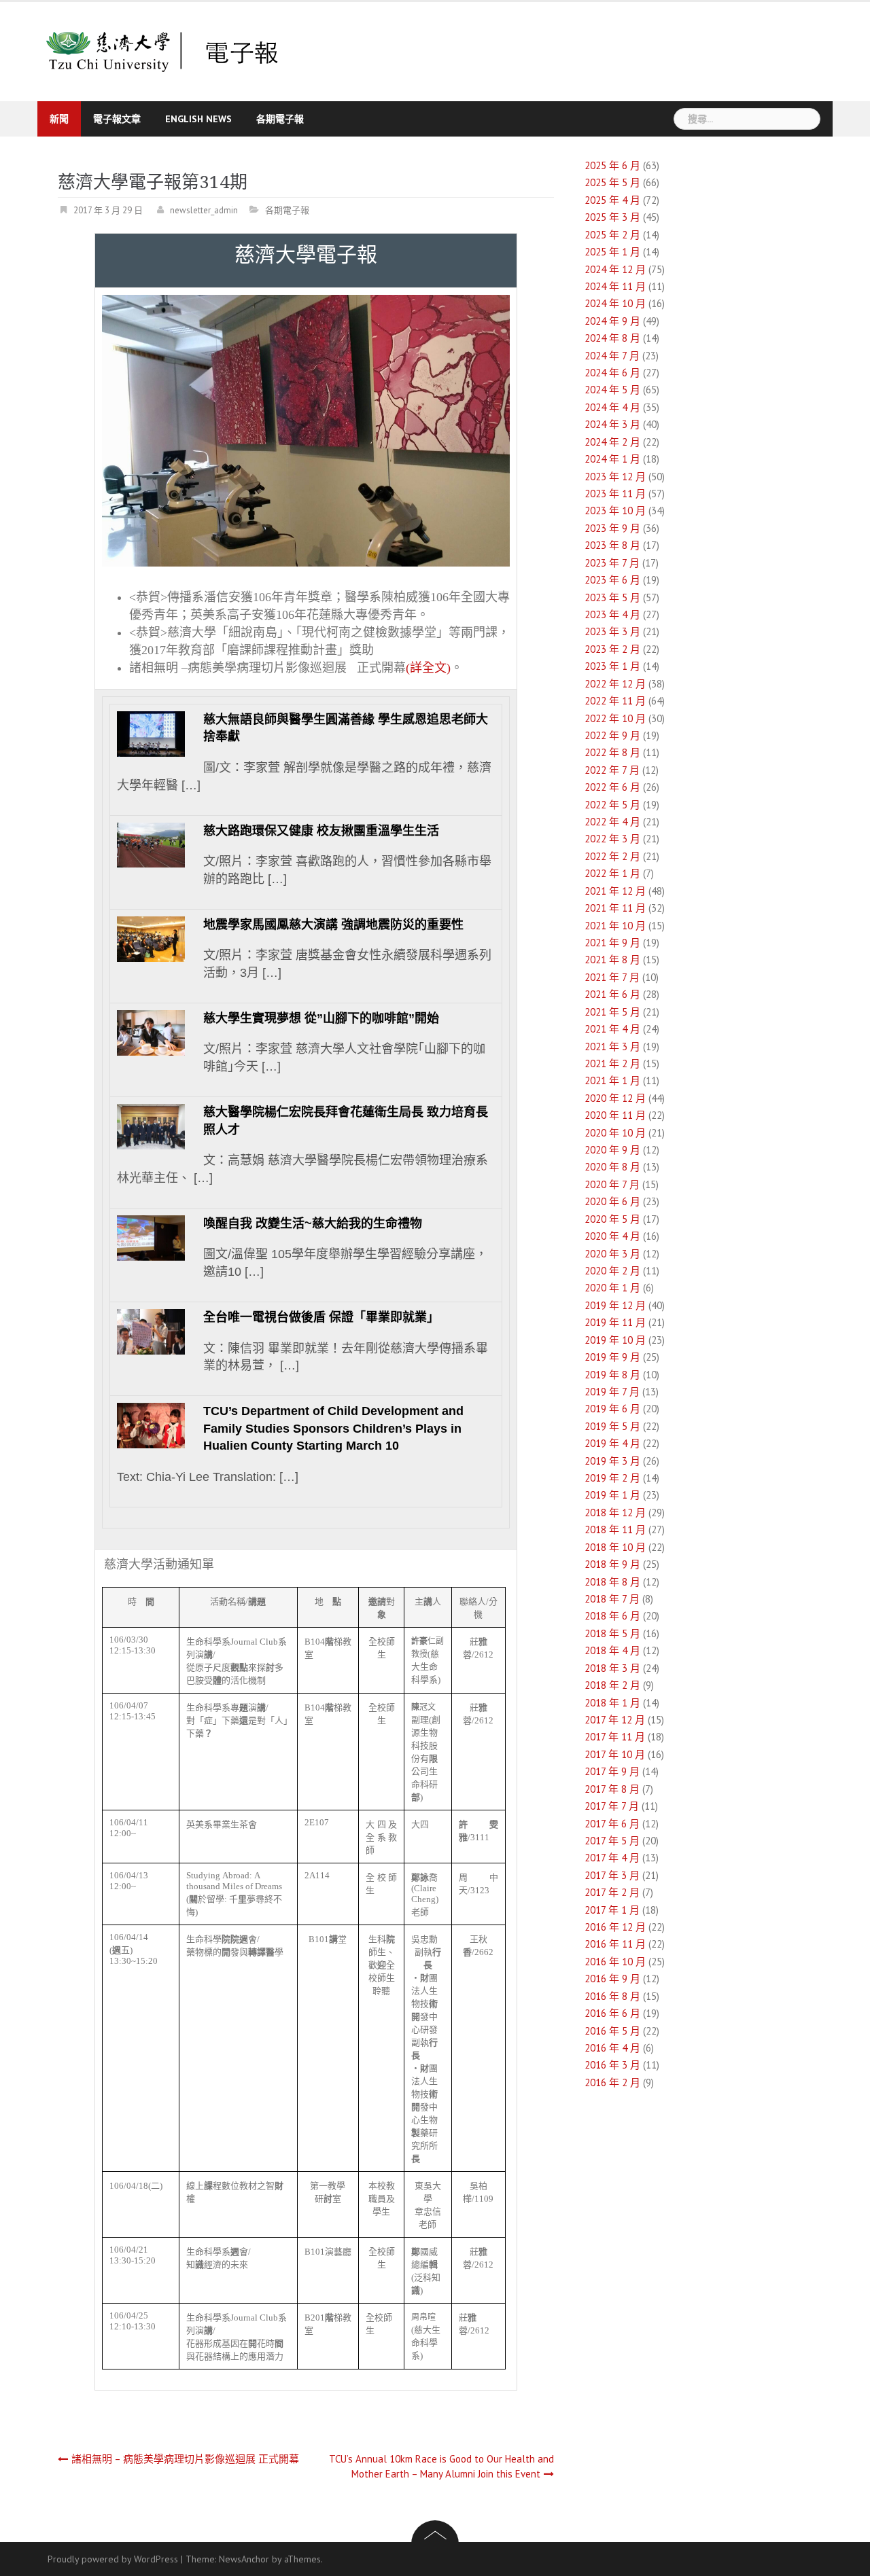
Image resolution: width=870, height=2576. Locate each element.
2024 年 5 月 (612, 390)
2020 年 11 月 (615, 1115)
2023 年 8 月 (612, 545)
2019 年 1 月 (612, 1495)
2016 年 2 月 (612, 2082)
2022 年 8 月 (612, 752)
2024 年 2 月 (612, 442)
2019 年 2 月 (612, 1478)
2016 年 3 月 (612, 2065)
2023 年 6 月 (612, 580)
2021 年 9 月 (612, 943)
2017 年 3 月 (612, 1875)
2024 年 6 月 (612, 373)
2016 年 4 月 (612, 2048)
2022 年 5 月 (612, 805)
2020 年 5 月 (612, 1219)
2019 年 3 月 (612, 1461)
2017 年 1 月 (612, 1910)
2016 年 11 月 (615, 1944)
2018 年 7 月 (612, 1599)
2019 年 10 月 (615, 1340)
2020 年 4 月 (612, 1236)
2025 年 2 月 (612, 235)
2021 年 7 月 (612, 977)
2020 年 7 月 (612, 1184)
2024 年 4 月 (612, 407)
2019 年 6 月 (612, 1409)
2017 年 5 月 (612, 1841)
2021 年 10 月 (615, 926)
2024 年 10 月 (615, 303)
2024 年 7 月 (612, 356)
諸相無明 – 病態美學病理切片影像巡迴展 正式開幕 (185, 2459)
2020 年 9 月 (612, 1150)
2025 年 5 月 (612, 182)
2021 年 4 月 (612, 1029)
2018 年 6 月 (612, 1616)
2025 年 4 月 (612, 200)
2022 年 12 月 (615, 684)
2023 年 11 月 (615, 494)
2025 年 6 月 (612, 165)
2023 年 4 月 (612, 614)
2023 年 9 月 (612, 528)
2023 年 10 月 (615, 511)
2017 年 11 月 (615, 1737)
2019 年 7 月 (612, 1392)
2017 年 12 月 (615, 1720)
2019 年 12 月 (615, 1305)
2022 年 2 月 (612, 856)
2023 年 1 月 (612, 666)
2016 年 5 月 (612, 2031)
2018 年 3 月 (612, 1668)
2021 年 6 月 (612, 994)
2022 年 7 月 (612, 770)
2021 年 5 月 (612, 1012)
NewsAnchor (244, 2559)
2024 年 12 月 (615, 269)
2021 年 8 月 (612, 960)
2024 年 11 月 (615, 286)
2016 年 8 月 (612, 1996)
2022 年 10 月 (615, 718)
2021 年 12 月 (615, 891)
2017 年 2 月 (612, 1892)
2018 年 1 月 (612, 1703)
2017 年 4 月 (612, 1858)
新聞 (59, 119)
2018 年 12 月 (615, 1513)
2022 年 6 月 (612, 787)
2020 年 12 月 (615, 1098)
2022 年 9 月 (612, 735)
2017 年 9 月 (612, 1771)
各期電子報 (280, 119)
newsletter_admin (204, 210)
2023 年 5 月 (612, 597)
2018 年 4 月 (612, 1650)
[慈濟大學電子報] (163, 51)
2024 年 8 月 (612, 338)
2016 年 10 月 (615, 1962)
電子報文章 (117, 119)
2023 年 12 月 (615, 477)
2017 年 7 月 (612, 1806)
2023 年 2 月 (612, 649)
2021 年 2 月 (612, 1063)
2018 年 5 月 (612, 1633)
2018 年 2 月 (612, 1685)
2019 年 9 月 (612, 1357)
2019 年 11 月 (615, 1322)
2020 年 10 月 (615, 1133)
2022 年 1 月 (612, 873)
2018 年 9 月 (612, 1564)
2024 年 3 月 (612, 424)
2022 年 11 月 (615, 701)
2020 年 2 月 (612, 1271)
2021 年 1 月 (612, 1080)
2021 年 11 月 (615, 908)
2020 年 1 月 (612, 1288)
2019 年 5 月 (612, 1426)
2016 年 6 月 (612, 2013)
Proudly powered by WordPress (113, 2559)
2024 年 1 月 (612, 459)
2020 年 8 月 (612, 1167)
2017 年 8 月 (612, 1789)
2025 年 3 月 (612, 217)
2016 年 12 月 (615, 1927)
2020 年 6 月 (612, 1201)
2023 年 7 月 (612, 563)
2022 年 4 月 (612, 822)
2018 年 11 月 (615, 1529)
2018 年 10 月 (615, 1547)
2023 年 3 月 (612, 631)
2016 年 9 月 (612, 1979)
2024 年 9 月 (612, 321)
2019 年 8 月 (612, 1375)
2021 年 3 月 (612, 1046)
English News (198, 119)
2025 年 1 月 (612, 252)
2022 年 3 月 (612, 839)
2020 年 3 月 (612, 1254)
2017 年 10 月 (615, 1754)
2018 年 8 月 (612, 1582)
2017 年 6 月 (612, 1824)
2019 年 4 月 (612, 1443)
